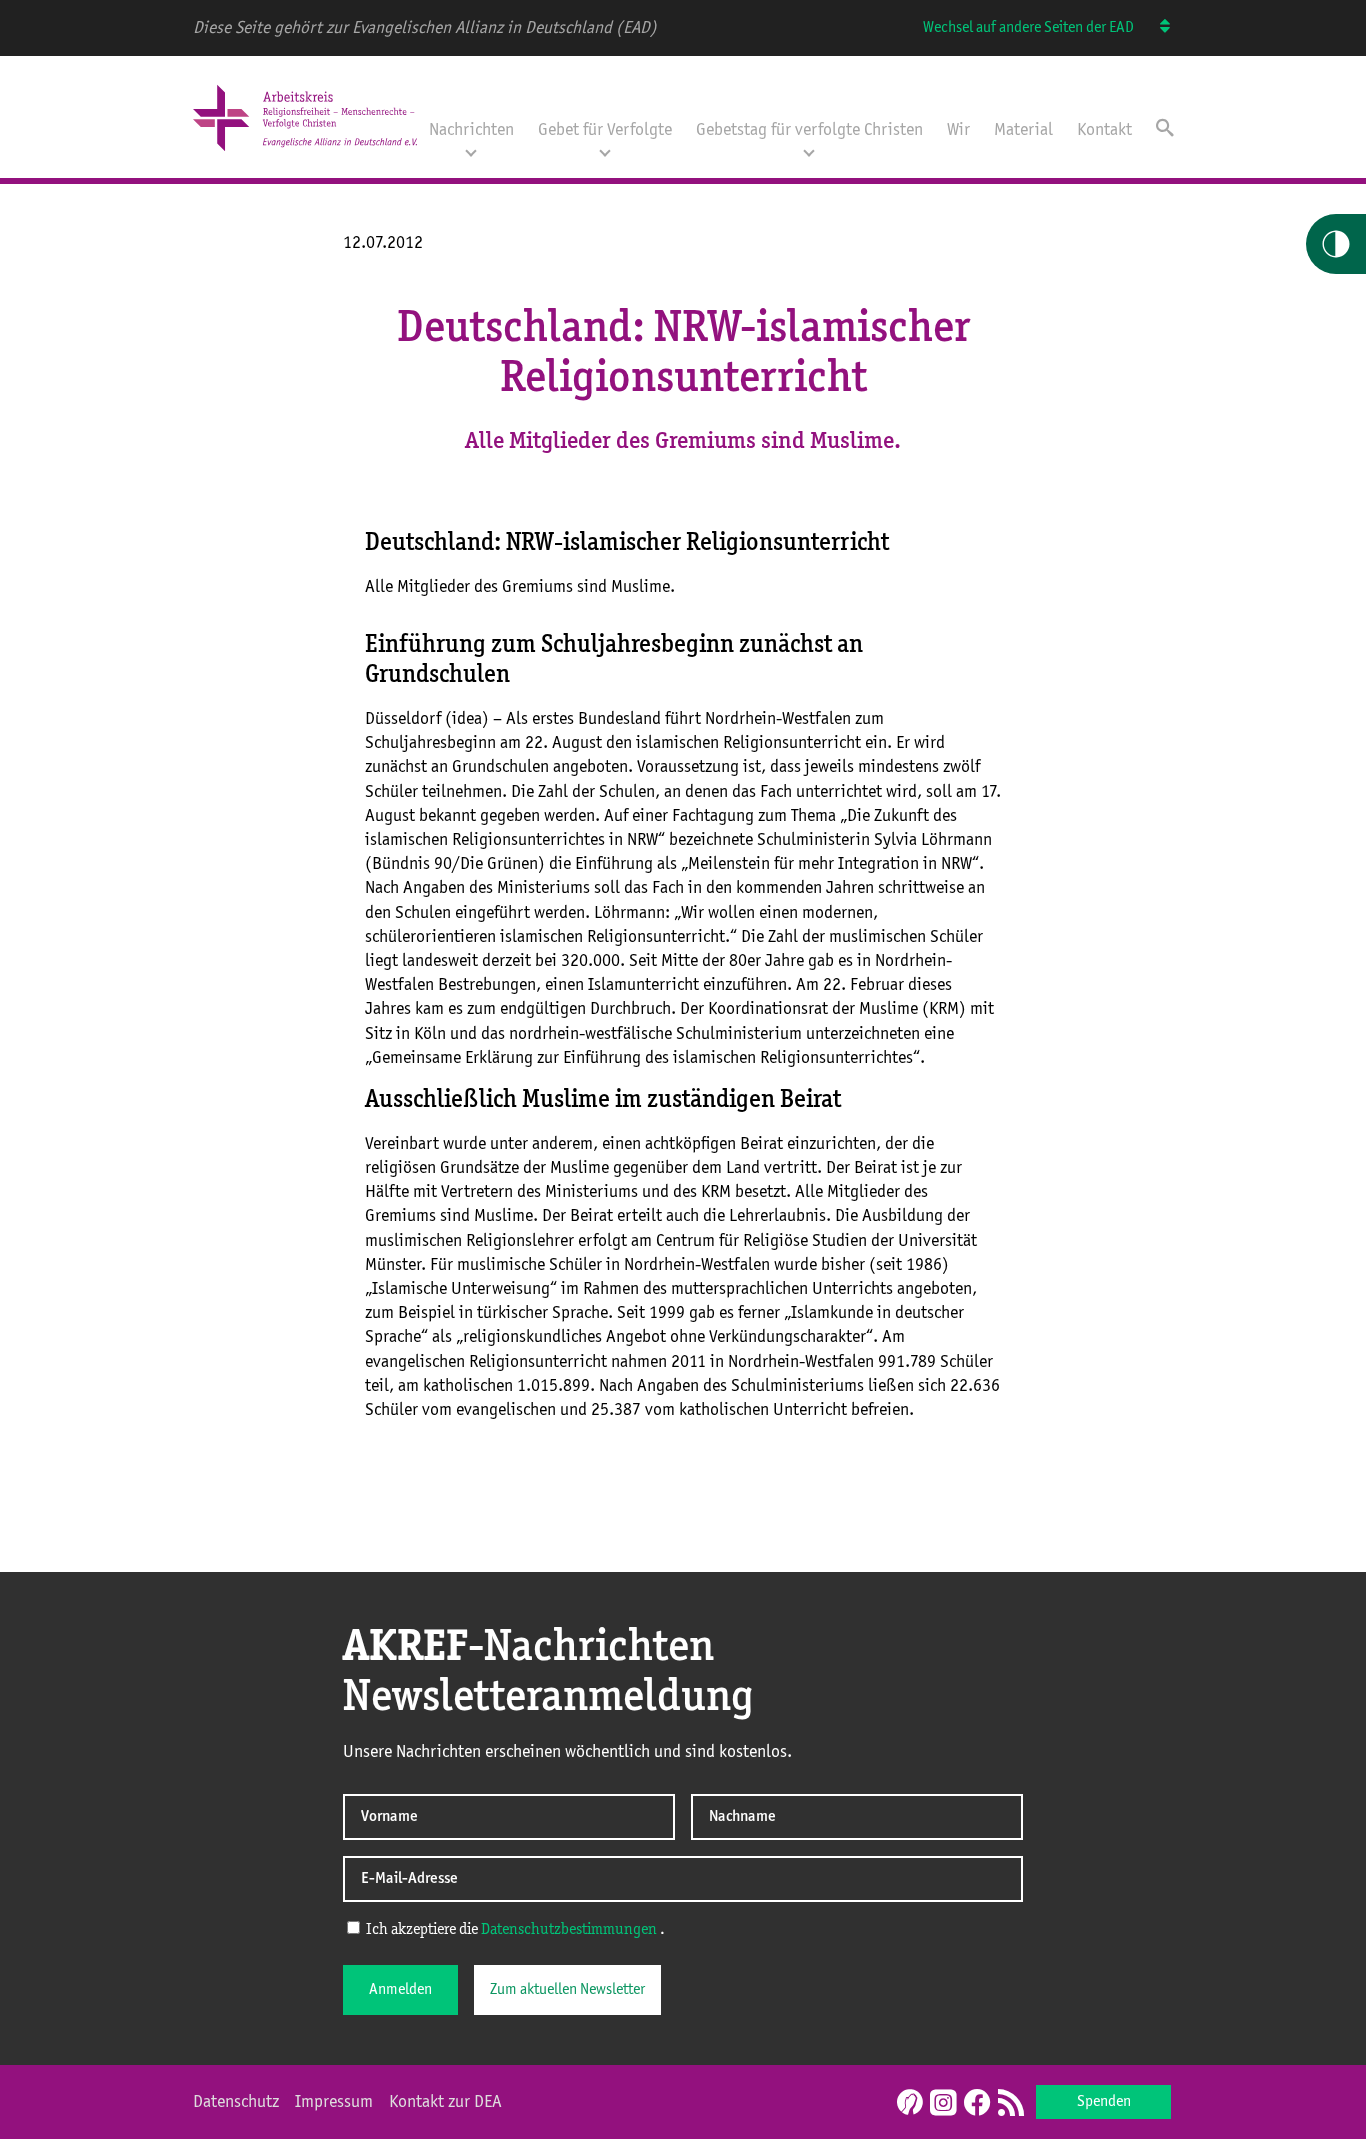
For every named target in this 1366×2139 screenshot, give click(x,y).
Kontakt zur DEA (445, 2102)
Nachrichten (471, 130)
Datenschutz (236, 2102)
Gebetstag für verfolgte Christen (809, 130)
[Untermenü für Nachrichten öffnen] (471, 151)
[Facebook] (977, 2104)
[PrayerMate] (907, 2102)
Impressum (334, 2102)
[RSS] (1011, 2104)
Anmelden (400, 1990)
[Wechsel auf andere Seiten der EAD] (1155, 28)
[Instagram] (943, 2104)
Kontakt (1104, 130)
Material (1023, 130)
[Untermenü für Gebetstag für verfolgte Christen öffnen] (809, 151)
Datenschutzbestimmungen (569, 1930)
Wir (958, 130)
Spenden (1104, 2102)
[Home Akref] (305, 153)
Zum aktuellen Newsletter (567, 1990)
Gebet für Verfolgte (605, 130)
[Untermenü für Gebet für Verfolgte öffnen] (605, 151)
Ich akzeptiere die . (514, 1930)
